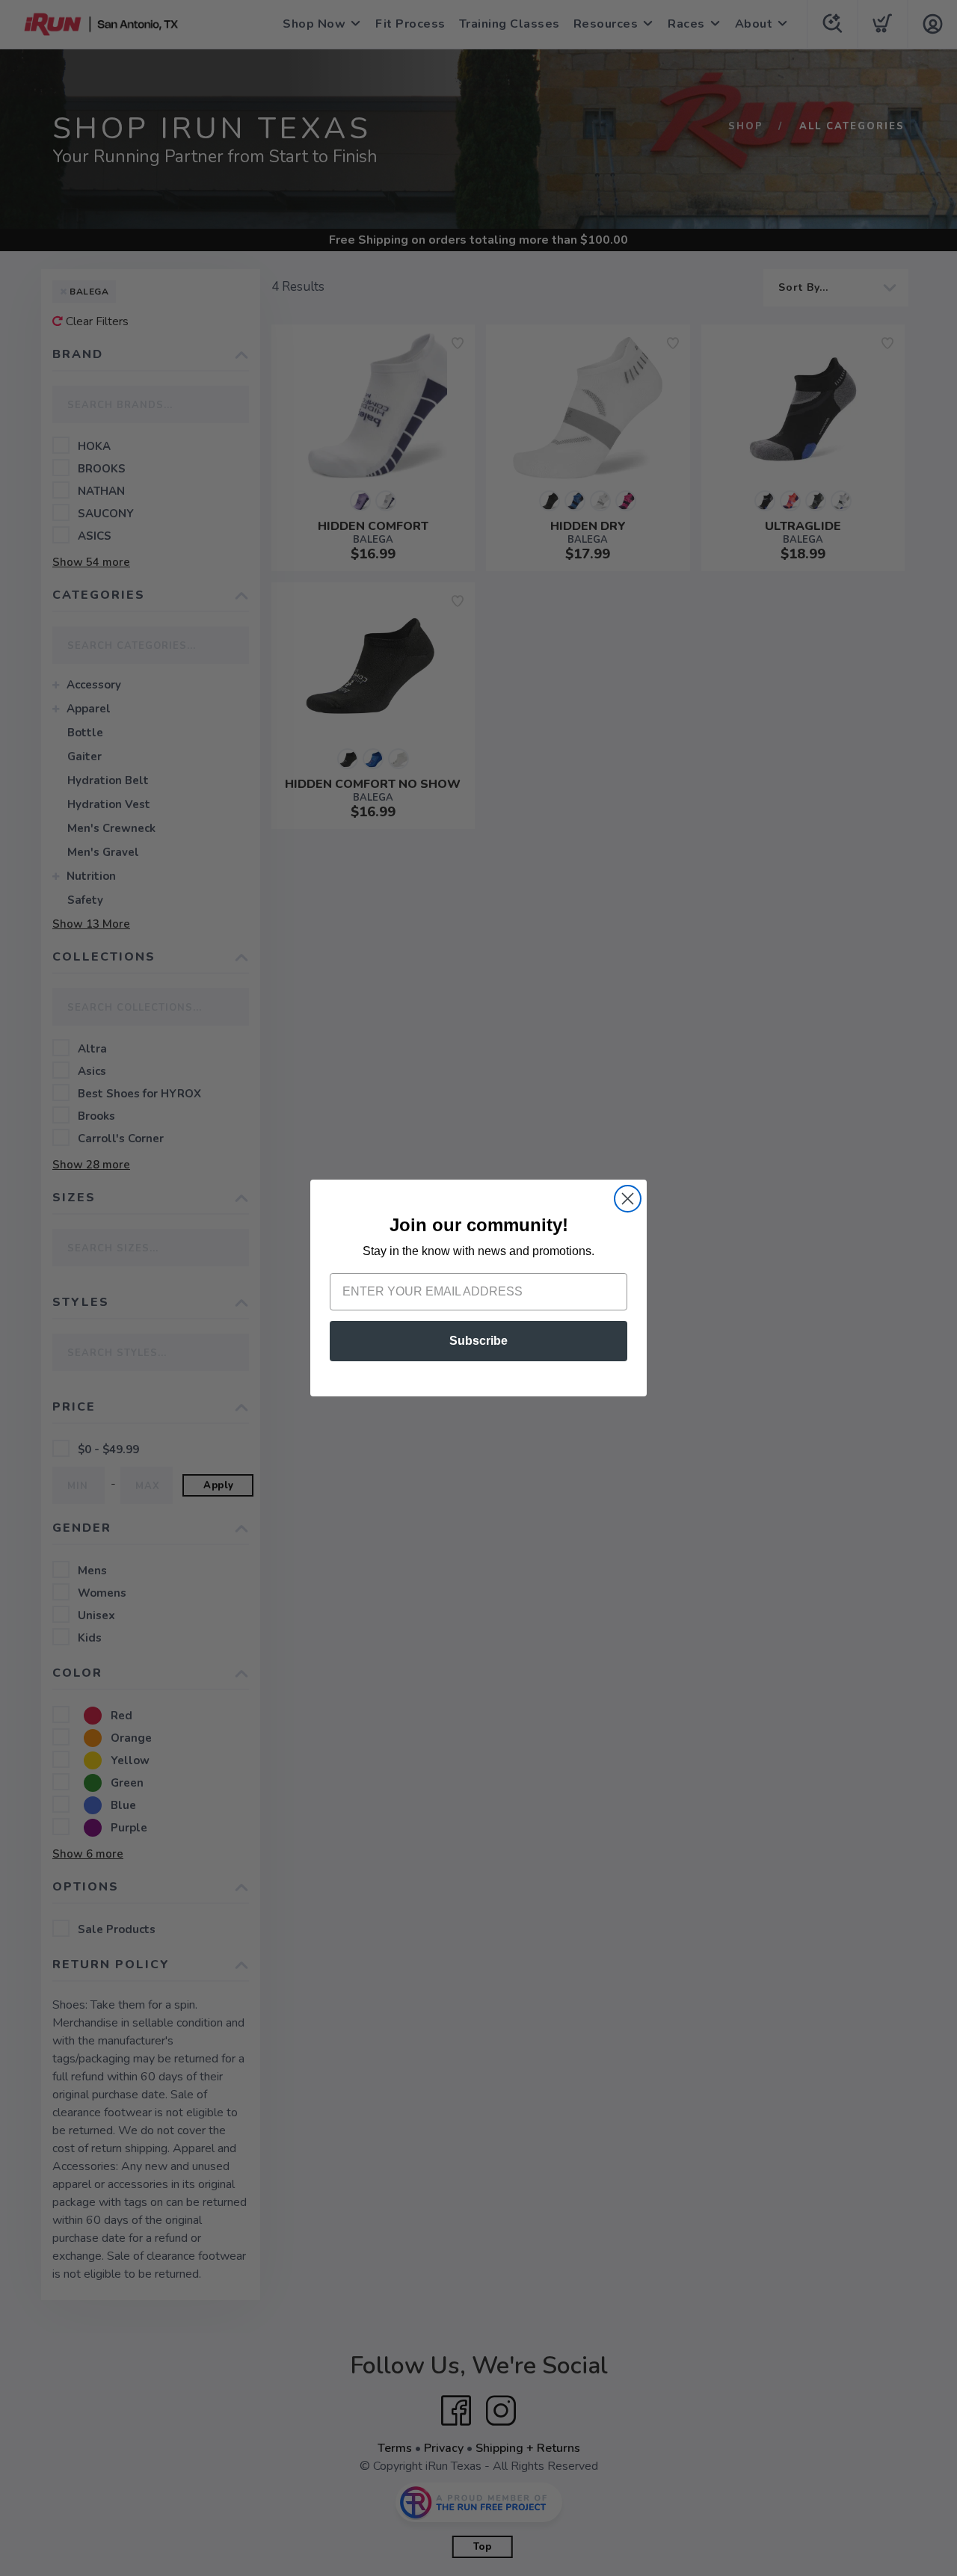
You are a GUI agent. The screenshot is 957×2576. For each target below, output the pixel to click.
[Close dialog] (628, 1199)
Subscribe (478, 1341)
